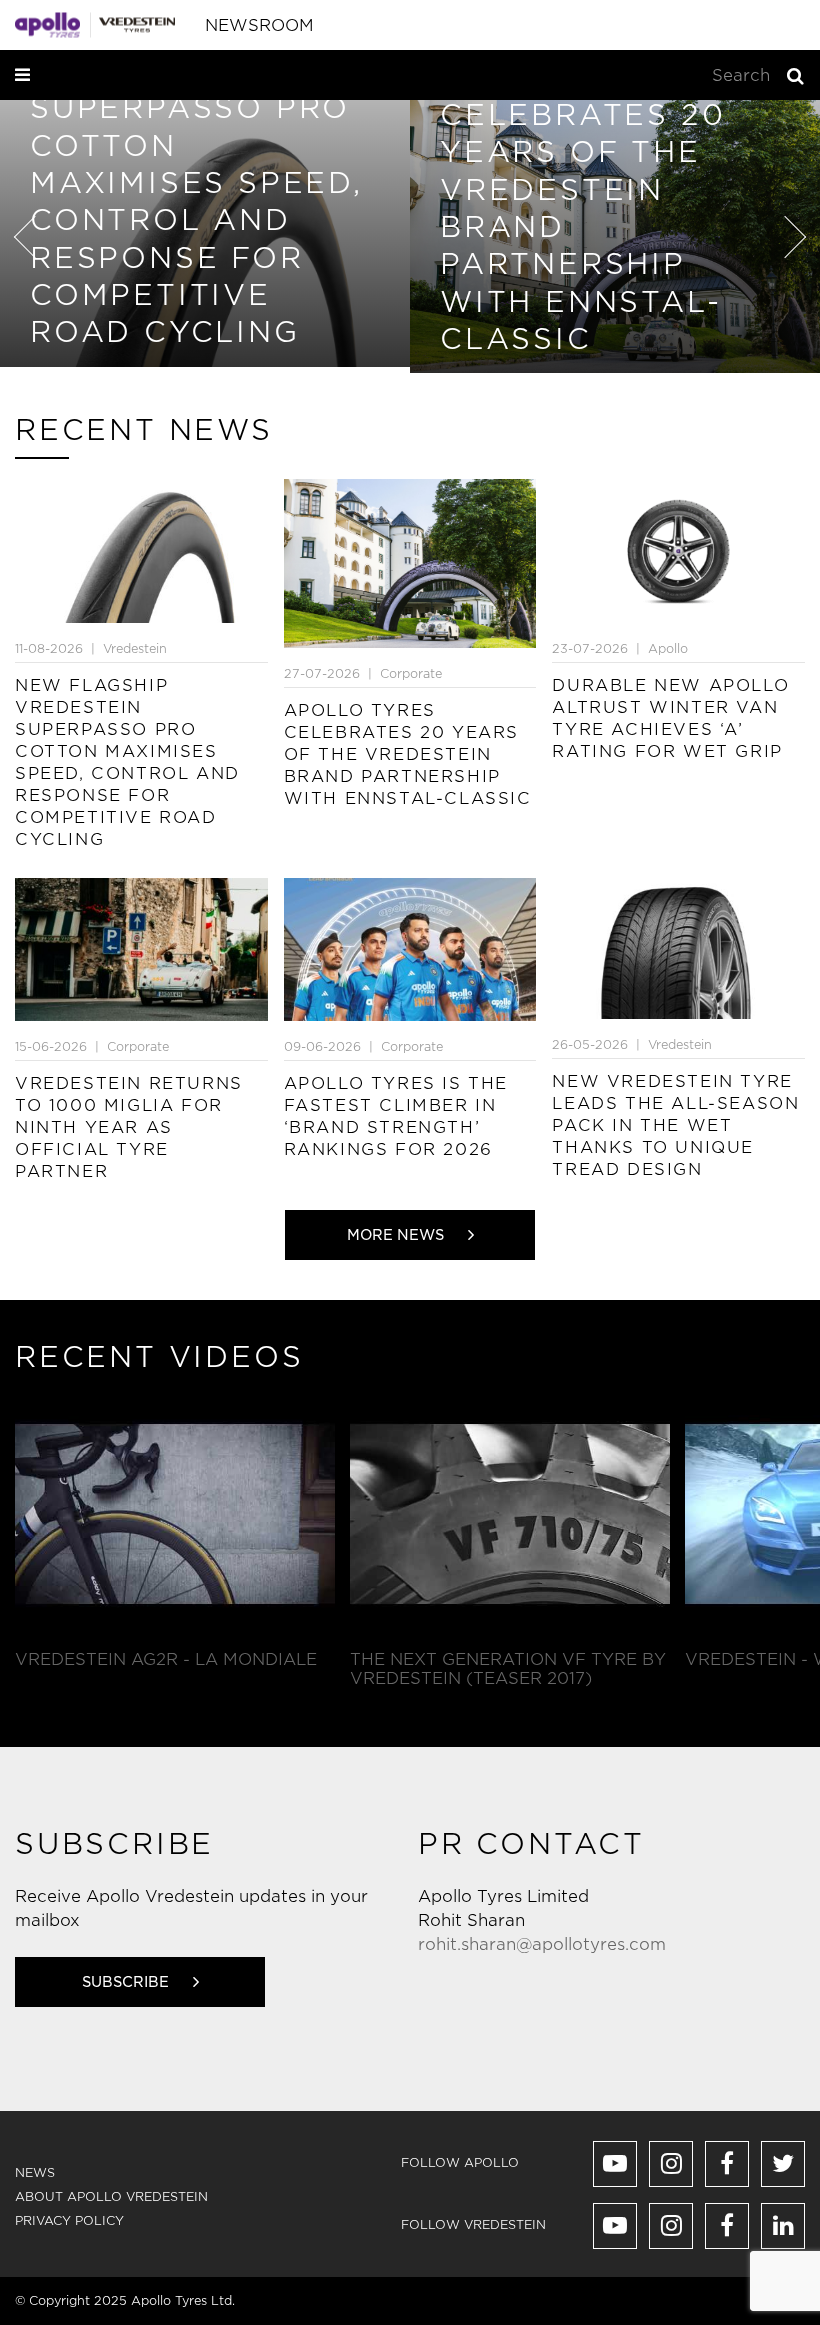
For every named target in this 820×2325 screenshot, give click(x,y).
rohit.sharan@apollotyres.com (542, 1944)
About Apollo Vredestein (111, 2196)
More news (397, 1235)
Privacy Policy (69, 2220)
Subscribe (127, 1982)
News (35, 2172)
